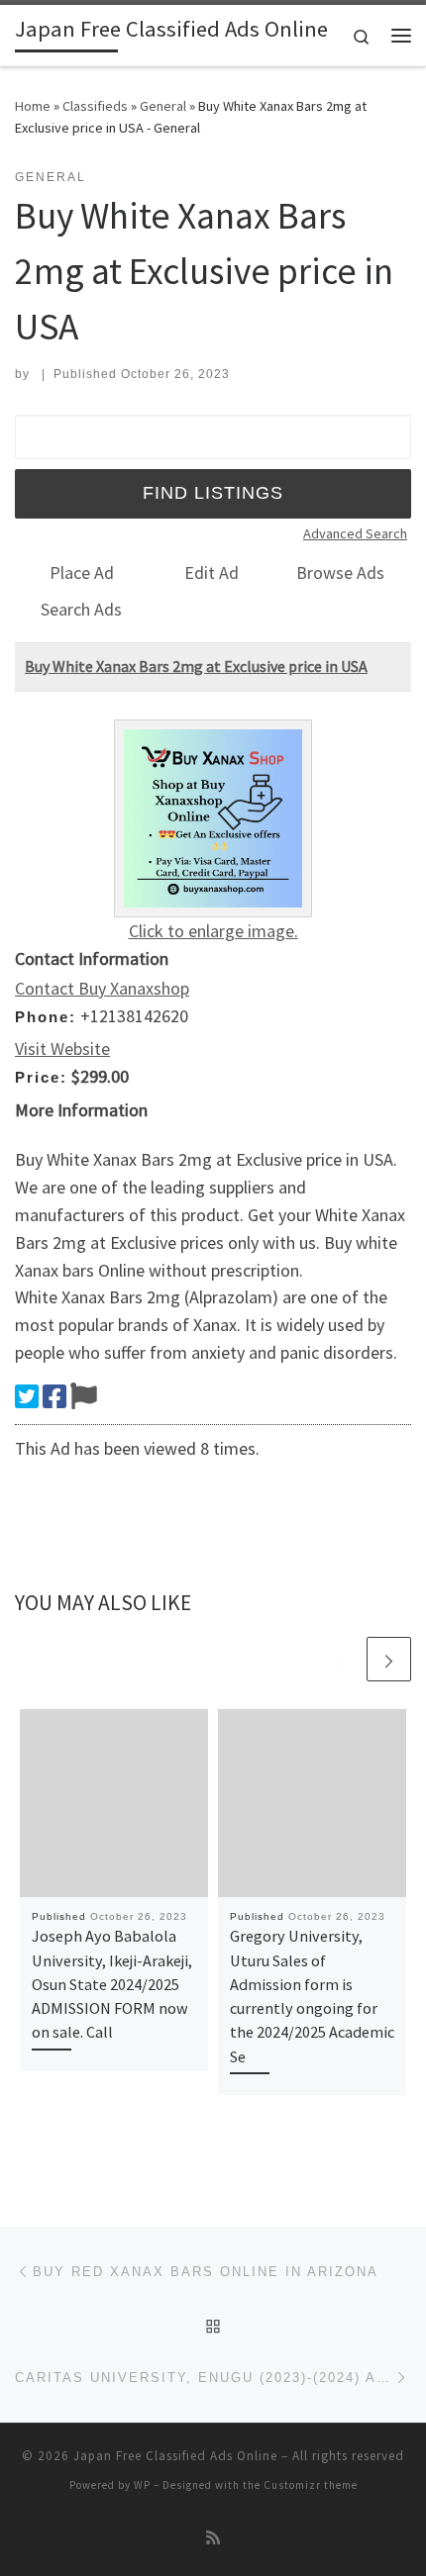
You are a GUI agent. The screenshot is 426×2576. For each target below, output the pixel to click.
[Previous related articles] (341, 1659)
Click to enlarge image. (213, 931)
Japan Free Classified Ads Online (175, 2456)
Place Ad (82, 572)
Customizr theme (311, 2485)
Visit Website (62, 1049)
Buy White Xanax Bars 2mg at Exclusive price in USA (196, 666)
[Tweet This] (27, 1396)
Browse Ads (340, 572)
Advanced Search (355, 533)
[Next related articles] (389, 1659)
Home (33, 106)
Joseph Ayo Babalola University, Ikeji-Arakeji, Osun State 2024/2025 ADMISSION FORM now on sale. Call (112, 1984)
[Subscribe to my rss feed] (213, 2538)
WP (142, 2485)
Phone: (46, 1017)
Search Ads (81, 609)
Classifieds (95, 106)
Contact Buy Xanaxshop (102, 988)
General (163, 106)
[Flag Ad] (84, 1396)
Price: (41, 1077)
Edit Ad (212, 572)
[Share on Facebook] (54, 1396)
